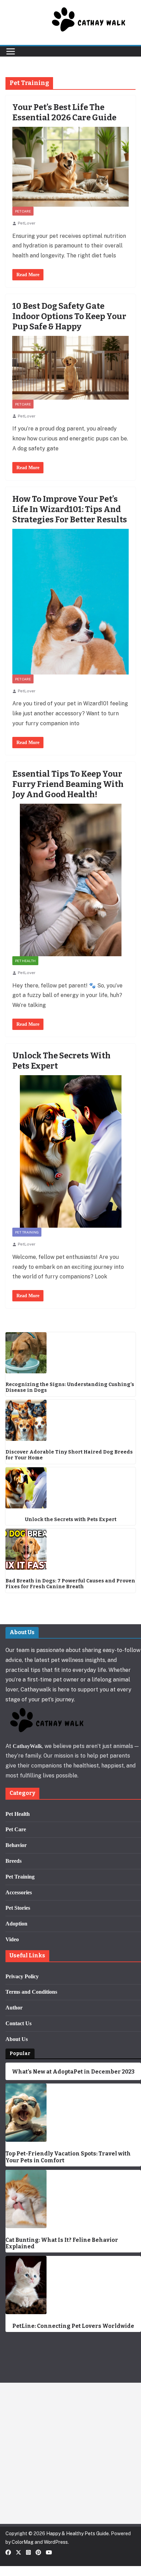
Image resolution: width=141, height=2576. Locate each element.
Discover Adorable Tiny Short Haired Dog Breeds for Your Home (69, 1455)
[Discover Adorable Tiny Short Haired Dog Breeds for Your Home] (70, 1420)
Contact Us (18, 2023)
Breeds (14, 1861)
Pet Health (25, 961)
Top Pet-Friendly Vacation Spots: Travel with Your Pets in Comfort (68, 2157)
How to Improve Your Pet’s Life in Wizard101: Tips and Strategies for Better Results (70, 509)
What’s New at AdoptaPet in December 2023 (73, 2072)
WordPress (56, 2542)
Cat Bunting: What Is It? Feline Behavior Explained (62, 2243)
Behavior (16, 1845)
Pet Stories (18, 1908)
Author (14, 2008)
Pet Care (23, 211)
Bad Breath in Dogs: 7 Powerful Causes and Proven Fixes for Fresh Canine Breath (70, 1584)
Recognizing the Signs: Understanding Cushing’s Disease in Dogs (70, 1388)
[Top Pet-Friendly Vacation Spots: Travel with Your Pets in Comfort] (73, 2113)
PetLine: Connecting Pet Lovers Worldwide (73, 2326)
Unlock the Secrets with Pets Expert (71, 1520)
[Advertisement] (70, 2453)
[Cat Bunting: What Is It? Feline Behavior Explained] (73, 2199)
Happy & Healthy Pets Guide (78, 2534)
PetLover (27, 223)
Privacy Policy (22, 1976)
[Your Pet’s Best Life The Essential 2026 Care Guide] (70, 167)
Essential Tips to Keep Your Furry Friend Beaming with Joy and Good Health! (68, 784)
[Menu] (11, 51)
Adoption (16, 1924)
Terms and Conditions (31, 1992)
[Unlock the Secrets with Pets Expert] (70, 1151)
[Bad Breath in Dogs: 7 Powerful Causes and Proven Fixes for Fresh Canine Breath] (70, 1549)
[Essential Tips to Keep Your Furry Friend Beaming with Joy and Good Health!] (70, 880)
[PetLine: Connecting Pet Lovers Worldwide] (73, 2285)
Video (12, 1939)
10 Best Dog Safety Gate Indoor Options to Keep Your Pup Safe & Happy (69, 316)
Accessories (19, 1892)
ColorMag (23, 2542)
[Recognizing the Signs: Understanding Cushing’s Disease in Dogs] (70, 1353)
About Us (17, 2039)
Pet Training (27, 1232)
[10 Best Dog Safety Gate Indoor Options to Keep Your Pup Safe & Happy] (70, 368)
